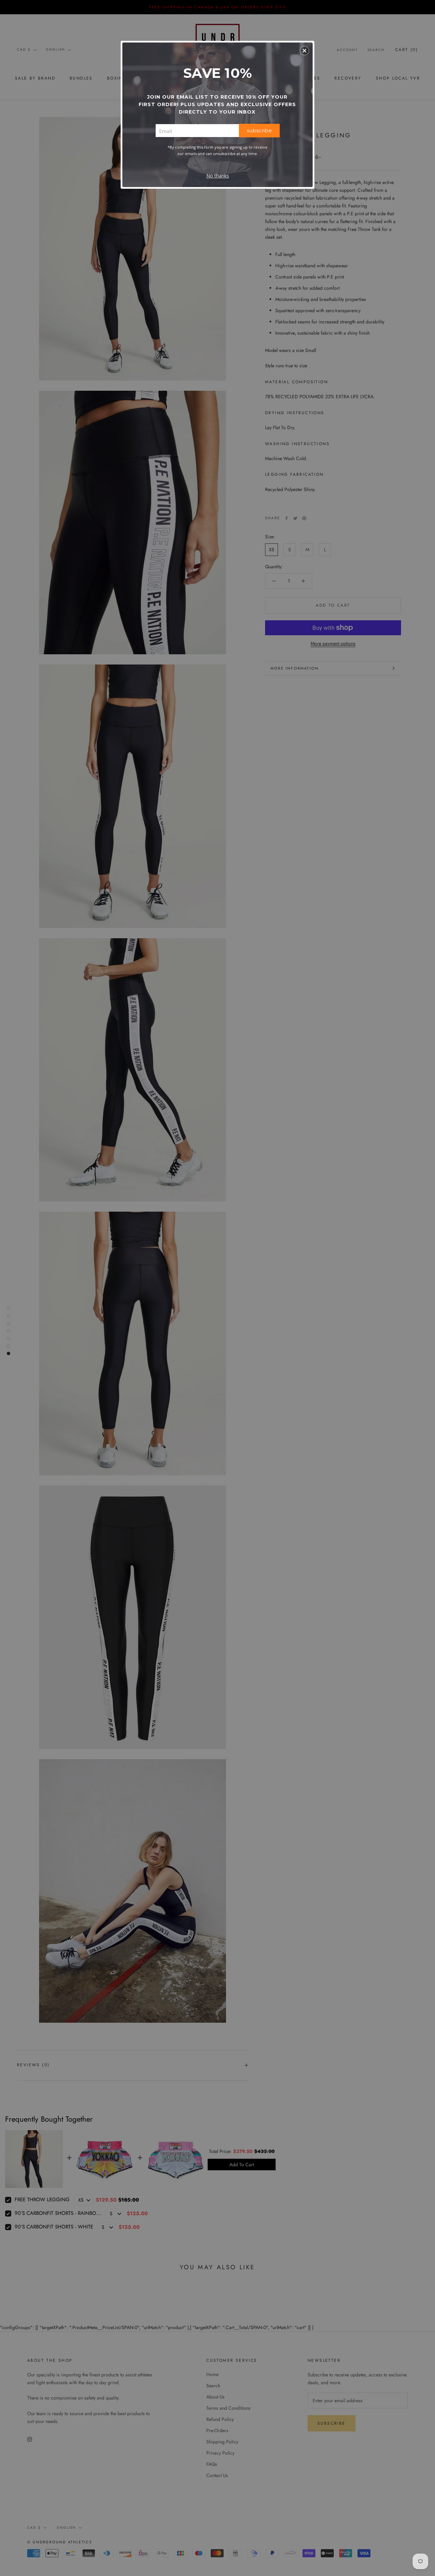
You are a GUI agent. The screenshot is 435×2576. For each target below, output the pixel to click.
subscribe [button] (259, 130)
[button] (304, 51)
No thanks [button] (218, 176)
